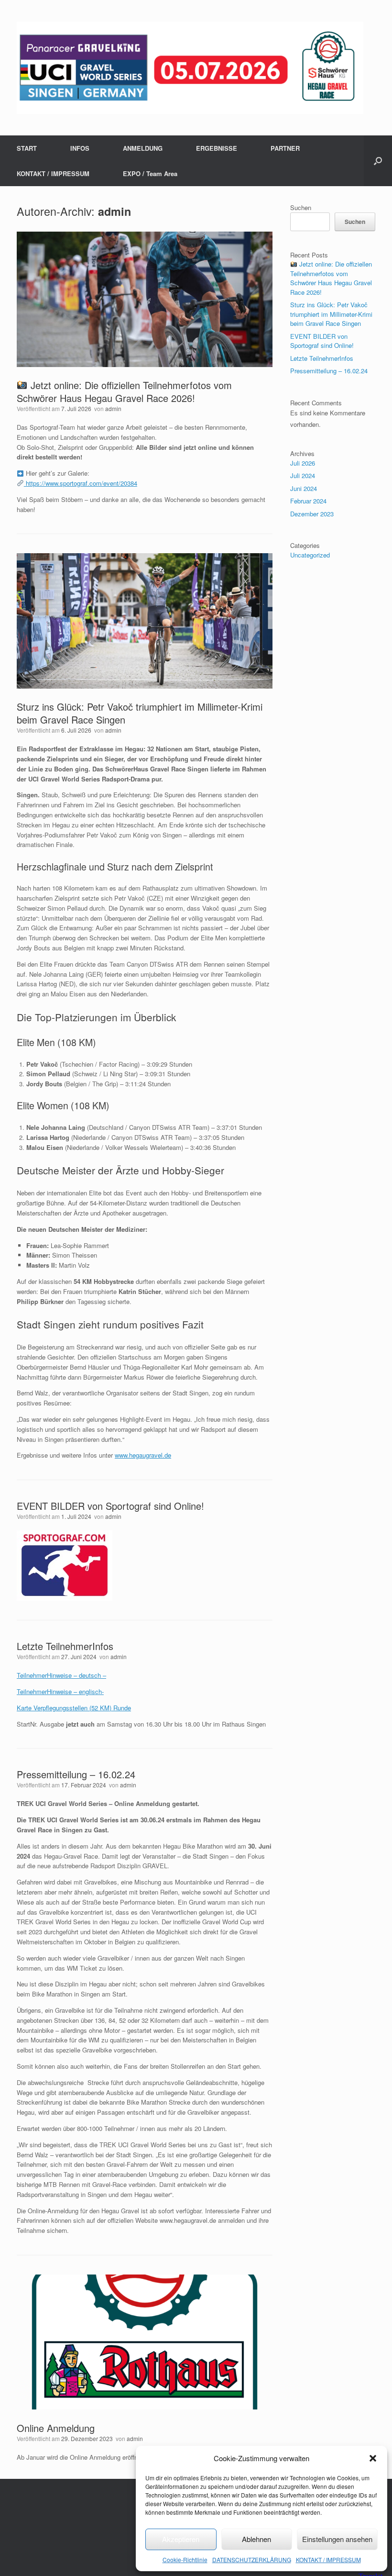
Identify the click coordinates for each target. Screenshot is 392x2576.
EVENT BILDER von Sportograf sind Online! (110, 1506)
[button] (373, 2458)
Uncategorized (310, 555)
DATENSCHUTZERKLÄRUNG (252, 2559)
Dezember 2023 (312, 514)
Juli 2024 (303, 475)
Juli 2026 (303, 463)
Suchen (301, 207)
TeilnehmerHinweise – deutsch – (61, 1675)
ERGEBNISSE (217, 148)
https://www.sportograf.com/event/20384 (81, 483)
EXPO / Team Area (150, 173)
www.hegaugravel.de (143, 1455)
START (27, 148)
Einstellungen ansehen (337, 2539)
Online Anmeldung (56, 2428)
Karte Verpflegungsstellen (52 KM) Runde (74, 1708)
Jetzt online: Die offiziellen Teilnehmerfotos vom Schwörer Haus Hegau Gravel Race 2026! (124, 391)
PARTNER (285, 148)
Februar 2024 (308, 501)
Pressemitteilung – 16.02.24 (76, 1774)
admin (114, 211)
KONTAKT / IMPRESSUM (328, 2559)
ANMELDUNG (143, 148)
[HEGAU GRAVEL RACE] (190, 68)
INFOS (80, 148)
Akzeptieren (181, 2539)
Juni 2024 (304, 488)
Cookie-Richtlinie (185, 2559)
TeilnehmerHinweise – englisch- (60, 1691)
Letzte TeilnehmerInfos (65, 1646)
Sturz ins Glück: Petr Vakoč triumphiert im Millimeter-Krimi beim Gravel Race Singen (140, 713)
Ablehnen (256, 2539)
